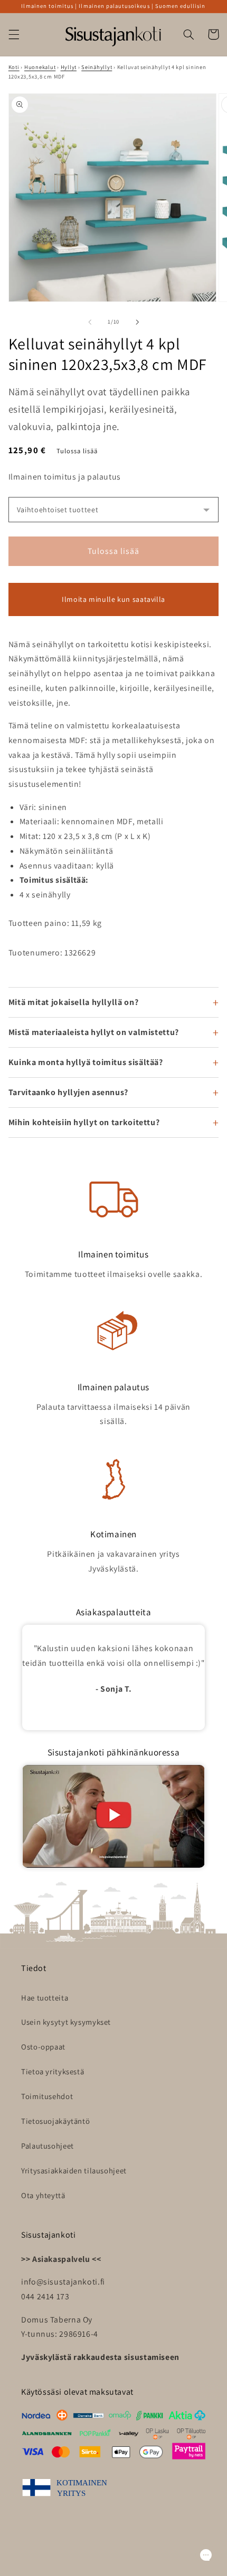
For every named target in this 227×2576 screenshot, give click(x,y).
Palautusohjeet (48, 2146)
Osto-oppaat (43, 2047)
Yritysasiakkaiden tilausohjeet (74, 2170)
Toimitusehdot (47, 2096)
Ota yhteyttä (43, 2195)
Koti (14, 67)
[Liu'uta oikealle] (137, 322)
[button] (14, 34)
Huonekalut (40, 67)
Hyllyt (69, 67)
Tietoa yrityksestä (53, 2071)
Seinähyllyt (97, 67)
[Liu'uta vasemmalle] (90, 322)
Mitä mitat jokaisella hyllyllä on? (73, 1002)
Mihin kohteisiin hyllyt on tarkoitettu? (84, 1122)
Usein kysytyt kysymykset (66, 2022)
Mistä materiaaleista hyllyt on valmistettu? (94, 1032)
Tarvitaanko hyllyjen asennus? (68, 1092)
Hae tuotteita (45, 1998)
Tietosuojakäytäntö (55, 2121)
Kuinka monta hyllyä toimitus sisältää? (86, 1062)
